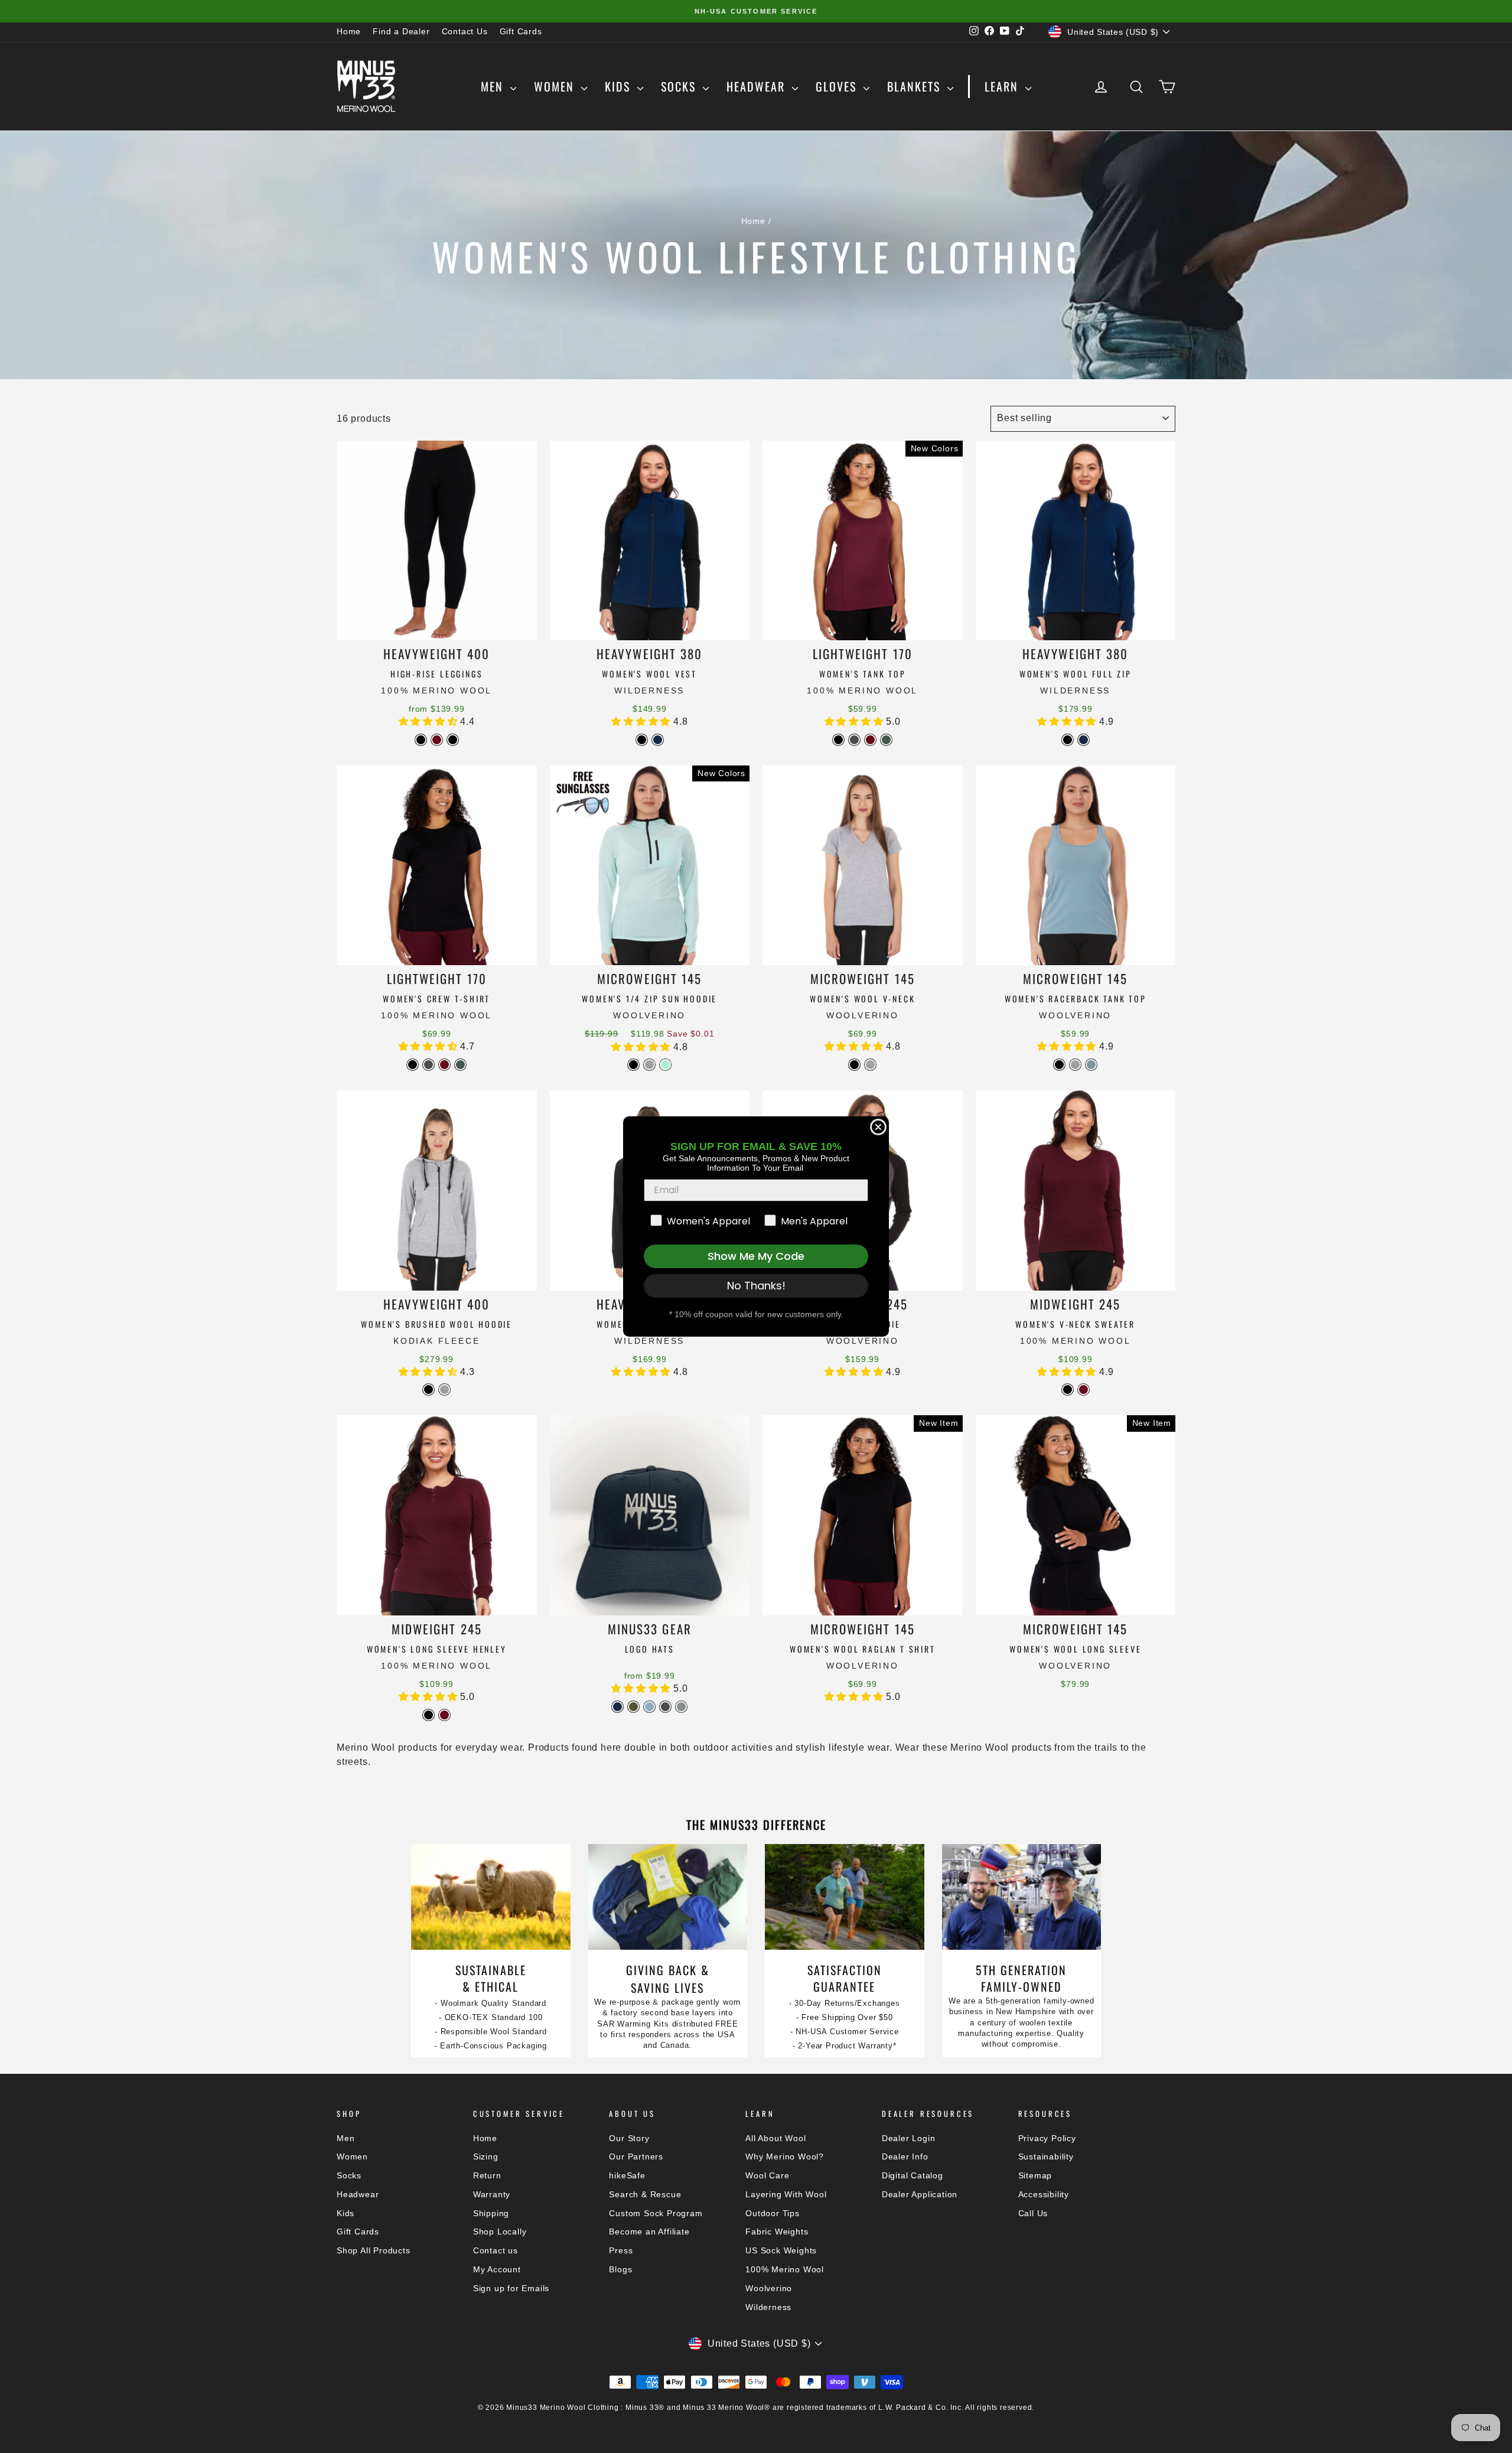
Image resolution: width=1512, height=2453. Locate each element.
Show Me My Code (756, 1256)
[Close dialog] (878, 1127)
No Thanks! (756, 1286)
